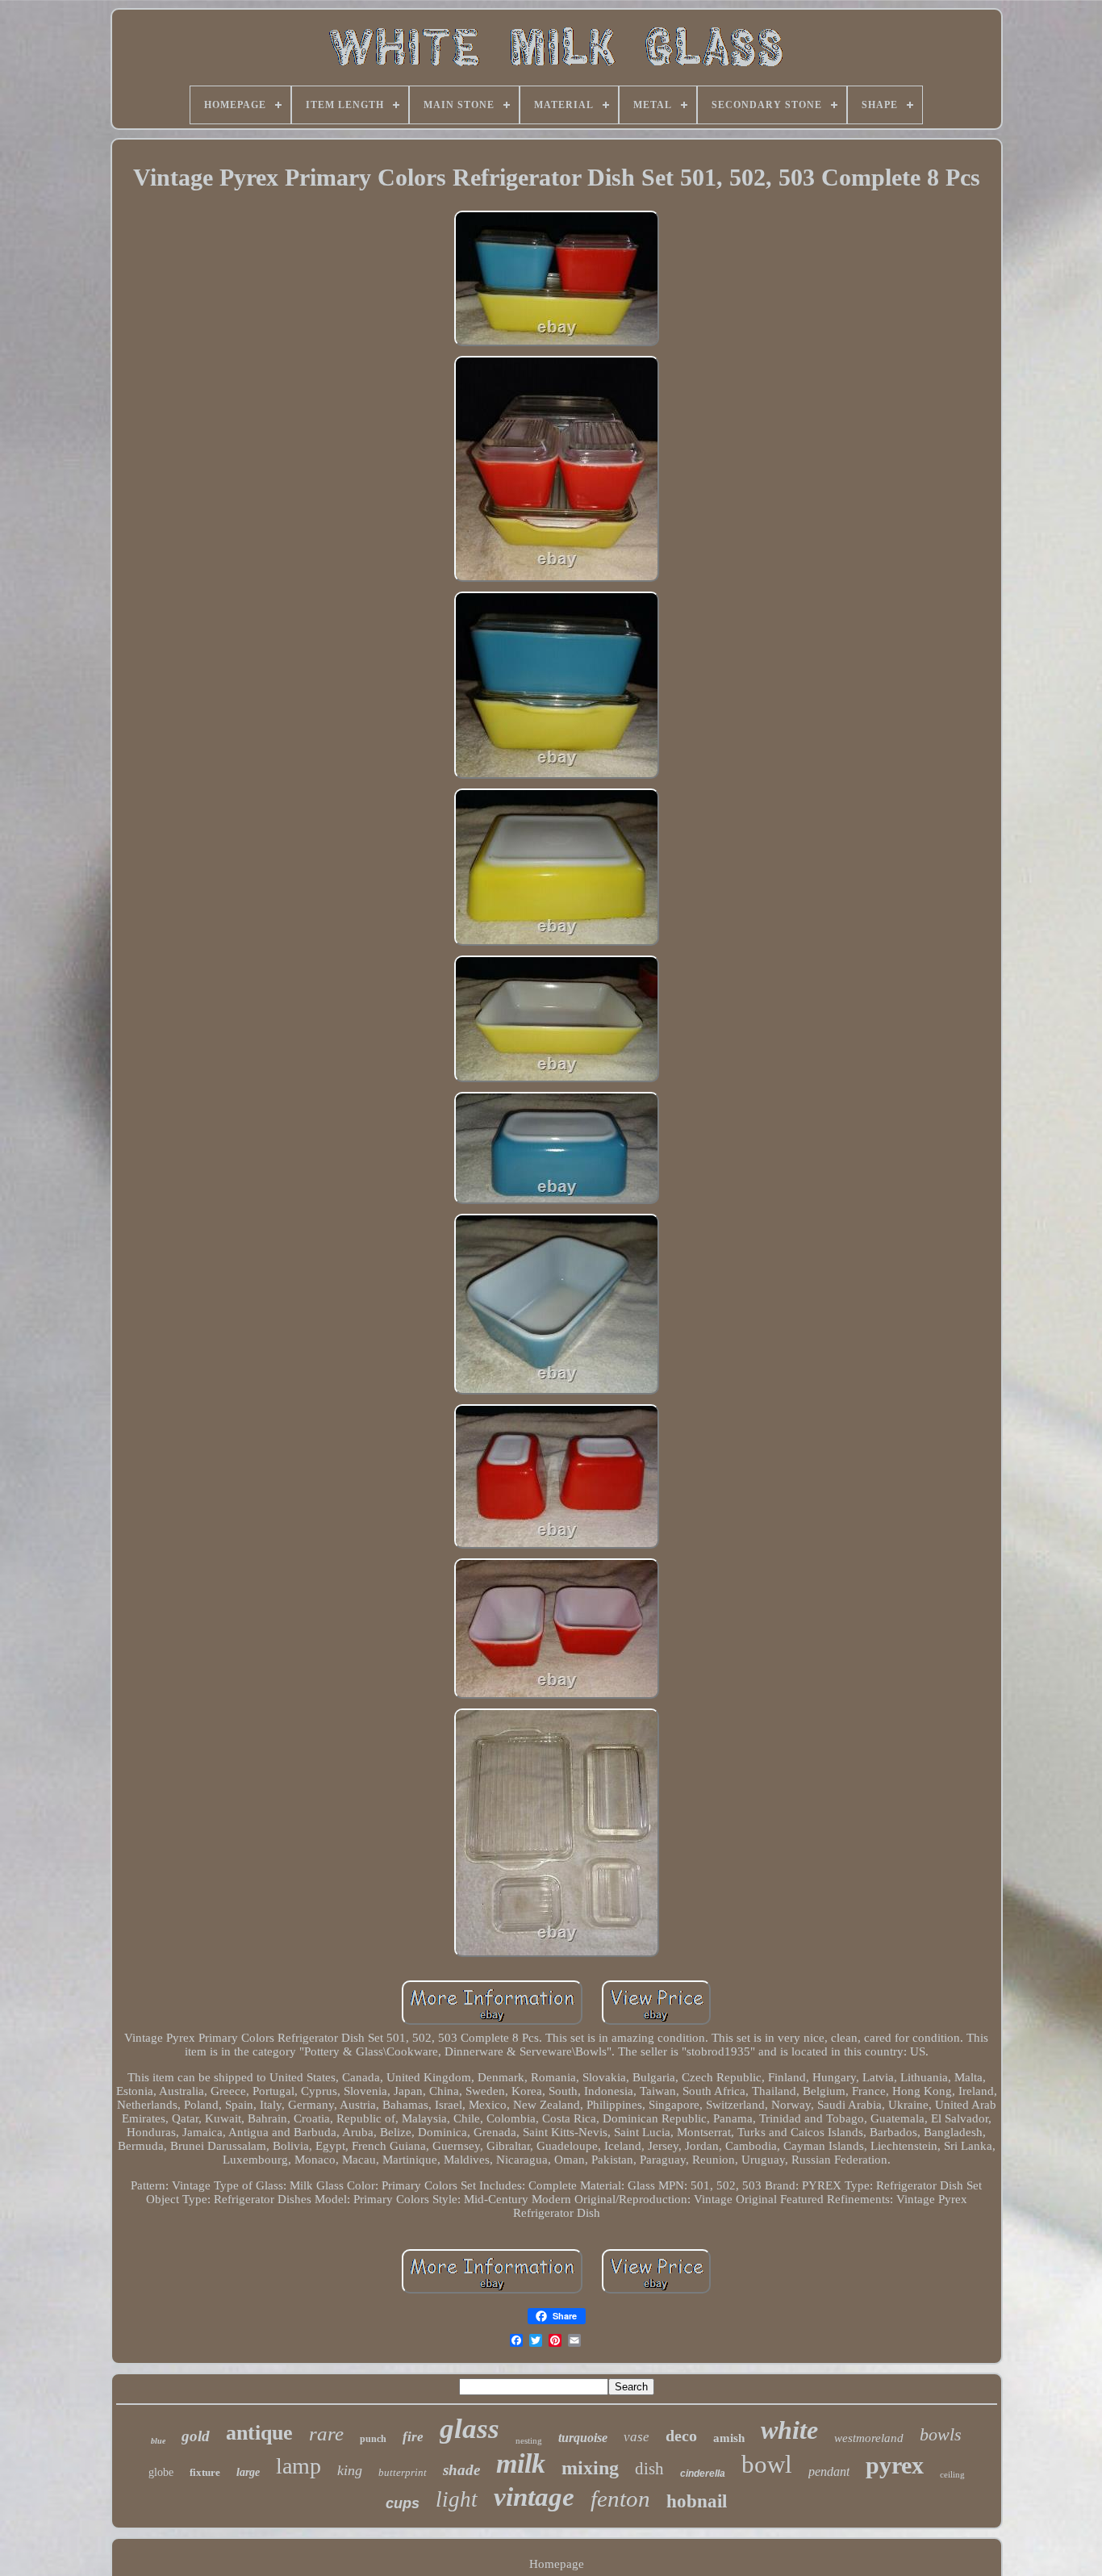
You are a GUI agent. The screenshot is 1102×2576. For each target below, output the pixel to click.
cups (403, 2503)
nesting (529, 2440)
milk (521, 2463)
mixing (590, 2468)
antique (259, 2433)
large (248, 2472)
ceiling (952, 2474)
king (350, 2470)
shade (461, 2470)
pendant (829, 2471)
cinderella (703, 2474)
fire (413, 2437)
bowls (941, 2434)
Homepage (557, 2564)
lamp (298, 2466)
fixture (205, 2472)
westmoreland (869, 2438)
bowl (767, 2464)
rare (326, 2434)
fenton (620, 2499)
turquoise (583, 2438)
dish (649, 2469)
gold (196, 2436)
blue (158, 2441)
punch (373, 2439)
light (457, 2499)
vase (637, 2437)
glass (470, 2429)
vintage (534, 2497)
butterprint (403, 2472)
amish (729, 2438)
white (789, 2430)
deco (681, 2436)
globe (161, 2472)
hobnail (697, 2501)
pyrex (895, 2465)
